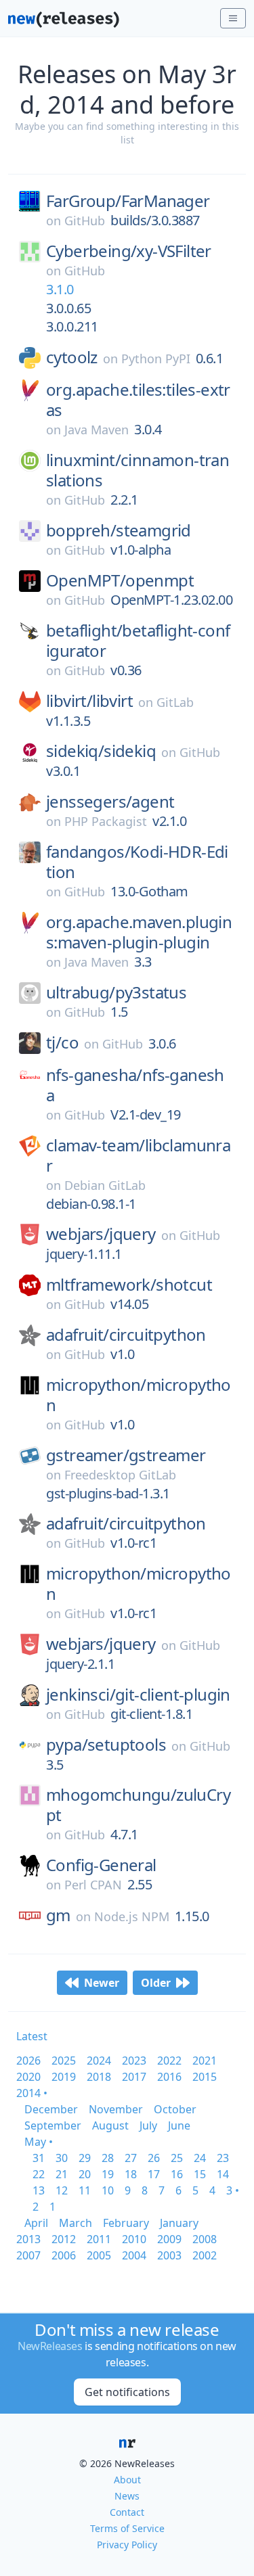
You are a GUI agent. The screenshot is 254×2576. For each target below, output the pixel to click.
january (179, 2223)
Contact (127, 2512)
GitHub (85, 221)
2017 (134, 2077)
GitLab (175, 702)
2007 (28, 2255)
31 (39, 2158)
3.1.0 (60, 289)
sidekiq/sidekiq (101, 751)
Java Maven (97, 430)
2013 (28, 2239)
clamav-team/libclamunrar (138, 1155)
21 (62, 2174)
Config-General (101, 1865)
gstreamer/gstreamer (126, 1455)
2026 (28, 2061)
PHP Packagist (106, 821)
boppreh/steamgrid (119, 530)
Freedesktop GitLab (120, 1475)
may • (39, 2142)
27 (131, 2158)
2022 (169, 2061)
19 (108, 2174)
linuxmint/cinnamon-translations (137, 470)
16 (177, 2174)
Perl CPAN (93, 1885)
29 (85, 2158)
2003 (169, 2255)
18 (131, 2174)
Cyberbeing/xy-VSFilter (129, 251)
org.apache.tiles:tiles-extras (138, 400)
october (175, 2109)
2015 (205, 2077)
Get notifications (127, 2392)
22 (39, 2174)
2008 (205, 2239)
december (51, 2109)
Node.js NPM (132, 1916)
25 (177, 2158)
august (110, 2125)
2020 (28, 2077)
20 (85, 2174)
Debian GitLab (105, 1185)
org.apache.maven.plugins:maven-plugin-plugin (139, 932)
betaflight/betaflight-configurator (138, 641)
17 (154, 2174)
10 (108, 2190)
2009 (169, 2239)
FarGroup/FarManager (128, 201)
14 (223, 2174)
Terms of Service (127, 2528)
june (179, 2125)
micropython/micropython (139, 1395)
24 (200, 2158)
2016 (169, 2077)
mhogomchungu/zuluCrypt (138, 1805)
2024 (99, 2061)
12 (62, 2190)
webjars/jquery (101, 1234)
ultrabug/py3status (116, 992)
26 (154, 2158)
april (36, 2223)
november (116, 2109)
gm (58, 1915)
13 (39, 2190)
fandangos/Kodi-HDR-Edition (137, 862)
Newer (102, 1983)
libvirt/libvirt (89, 701)
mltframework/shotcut (129, 1285)
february (126, 2223)
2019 (64, 2077)
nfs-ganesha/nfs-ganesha (135, 1085)
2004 (134, 2255)
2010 (134, 2239)
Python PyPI (156, 359)
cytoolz (72, 357)
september (53, 2125)
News (127, 2496)
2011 (99, 2239)
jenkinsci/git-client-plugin (138, 1695)
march (76, 2223)
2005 (99, 2255)
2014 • (32, 2093)
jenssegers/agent (110, 802)
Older (156, 1983)
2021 (205, 2061)
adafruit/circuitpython (126, 1335)
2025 (64, 2061)
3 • (233, 2190)
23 (223, 2158)
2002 (205, 2255)
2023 (134, 2061)
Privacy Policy (127, 2545)
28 (108, 2158)
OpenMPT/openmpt (120, 580)
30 (62, 2158)
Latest (32, 2036)
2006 (64, 2255)
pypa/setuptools (106, 1745)
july (148, 2125)
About (127, 2480)
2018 (99, 2077)
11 (85, 2190)
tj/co (62, 1042)
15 (200, 2174)
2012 (64, 2239)
